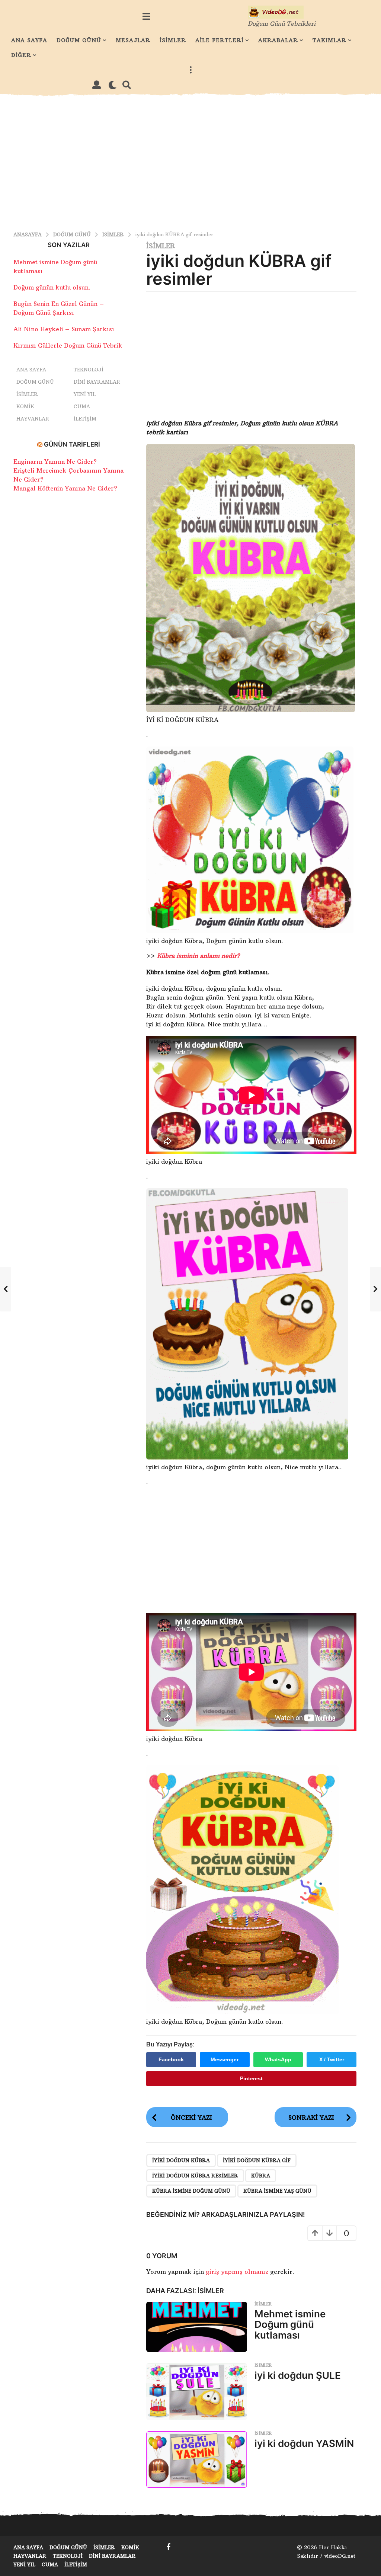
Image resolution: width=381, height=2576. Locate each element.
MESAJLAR (133, 40)
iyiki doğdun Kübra (181, 2160)
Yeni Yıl (85, 394)
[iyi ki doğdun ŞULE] (197, 2391)
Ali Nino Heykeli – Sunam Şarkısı (64, 329)
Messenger (225, 2059)
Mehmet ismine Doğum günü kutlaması (290, 2324)
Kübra (261, 2176)
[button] (146, 16)
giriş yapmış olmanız (238, 2272)
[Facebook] (169, 2547)
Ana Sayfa (31, 370)
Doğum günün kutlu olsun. (52, 287)
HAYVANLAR (33, 419)
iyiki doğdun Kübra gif (257, 2160)
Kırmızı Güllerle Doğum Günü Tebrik (68, 345)
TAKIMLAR (329, 40)
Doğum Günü (35, 382)
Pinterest (251, 2078)
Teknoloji (89, 370)
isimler (161, 246)
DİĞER (21, 55)
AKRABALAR (278, 40)
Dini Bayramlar (97, 382)
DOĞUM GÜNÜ (79, 40)
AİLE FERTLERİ (220, 40)
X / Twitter (332, 2059)
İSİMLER (173, 40)
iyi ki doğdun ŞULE (298, 2375)
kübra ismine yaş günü (277, 2191)
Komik (25, 406)
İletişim (85, 419)
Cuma (82, 406)
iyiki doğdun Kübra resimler (195, 2176)
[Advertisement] (190, 161)
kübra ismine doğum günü (191, 2191)
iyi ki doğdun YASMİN (304, 2443)
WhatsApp (278, 2059)
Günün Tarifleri (72, 444)
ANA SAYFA (29, 40)
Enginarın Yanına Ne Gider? (55, 461)
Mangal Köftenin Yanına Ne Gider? (65, 488)
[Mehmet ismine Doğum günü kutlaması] (197, 2327)
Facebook (171, 2059)
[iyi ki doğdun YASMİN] (197, 2460)
